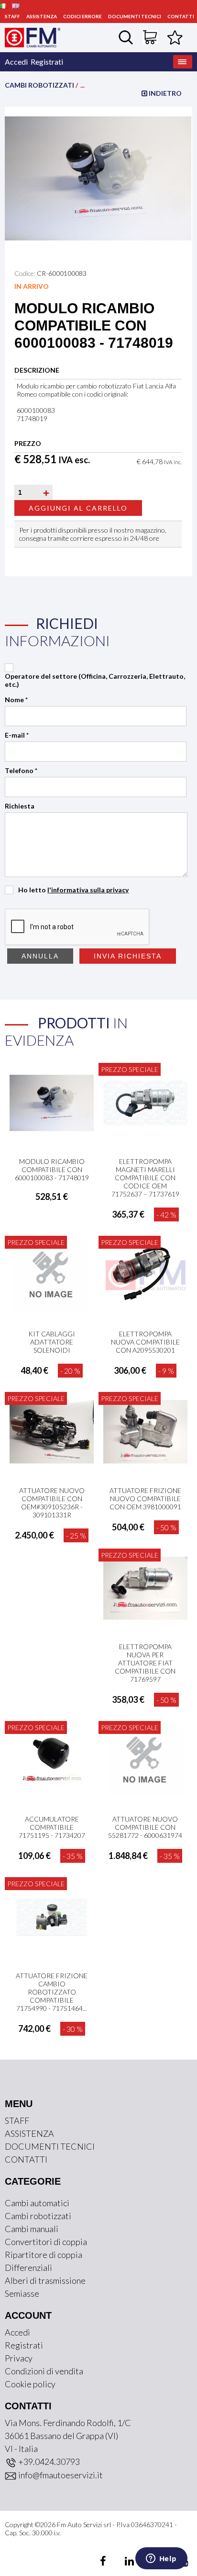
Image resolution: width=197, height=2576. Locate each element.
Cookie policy (30, 2384)
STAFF (12, 16)
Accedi (16, 62)
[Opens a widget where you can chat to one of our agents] (161, 2559)
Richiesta (20, 806)
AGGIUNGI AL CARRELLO (78, 508)
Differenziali (28, 2268)
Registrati (47, 62)
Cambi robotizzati (39, 85)
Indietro (164, 93)
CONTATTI (181, 16)
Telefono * (21, 770)
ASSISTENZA (42, 16)
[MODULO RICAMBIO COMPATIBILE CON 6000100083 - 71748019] (98, 177)
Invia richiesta (128, 956)
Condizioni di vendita (44, 2371)
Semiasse (22, 2293)
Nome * (16, 700)
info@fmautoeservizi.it (60, 2475)
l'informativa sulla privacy (88, 890)
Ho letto (73, 890)
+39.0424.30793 (48, 2462)
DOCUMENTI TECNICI (135, 16)
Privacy (19, 2358)
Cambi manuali (32, 2229)
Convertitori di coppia (46, 2242)
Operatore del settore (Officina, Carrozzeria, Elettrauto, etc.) (95, 680)
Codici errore (82, 16)
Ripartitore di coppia (44, 2255)
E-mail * (17, 735)
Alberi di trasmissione (45, 2280)
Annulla (40, 956)
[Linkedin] (124, 2562)
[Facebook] (104, 2562)
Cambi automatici (37, 2203)
